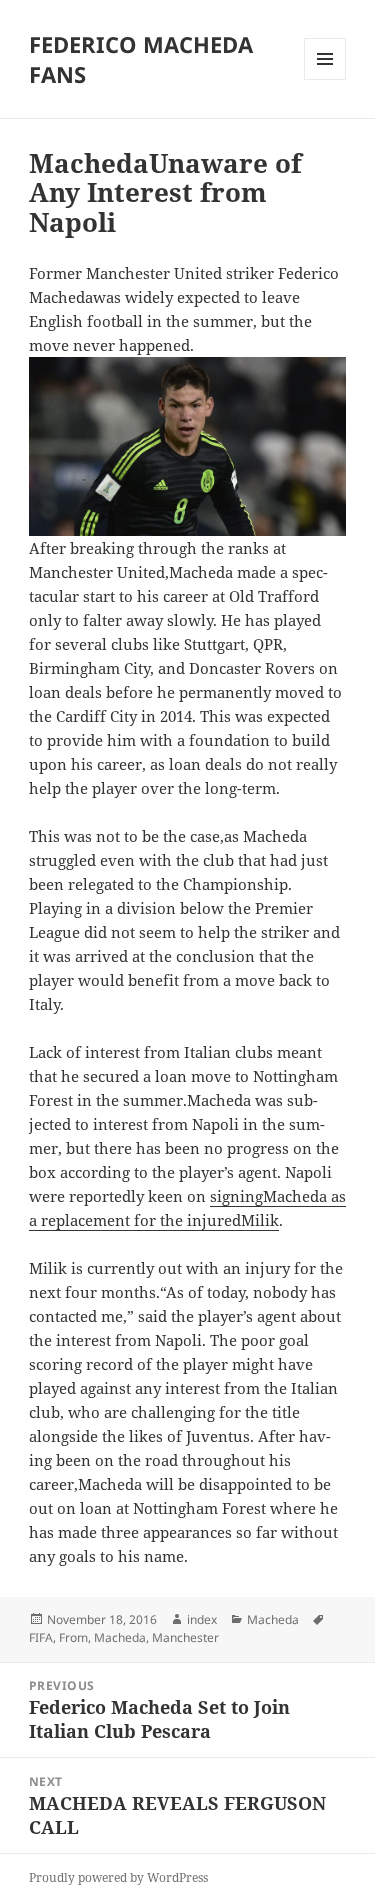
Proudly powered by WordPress (118, 1877)
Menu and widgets (325, 79)
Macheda (273, 1619)
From (73, 1637)
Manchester (185, 1637)
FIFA (41, 1637)
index (202, 1619)
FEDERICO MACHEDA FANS (141, 59)
